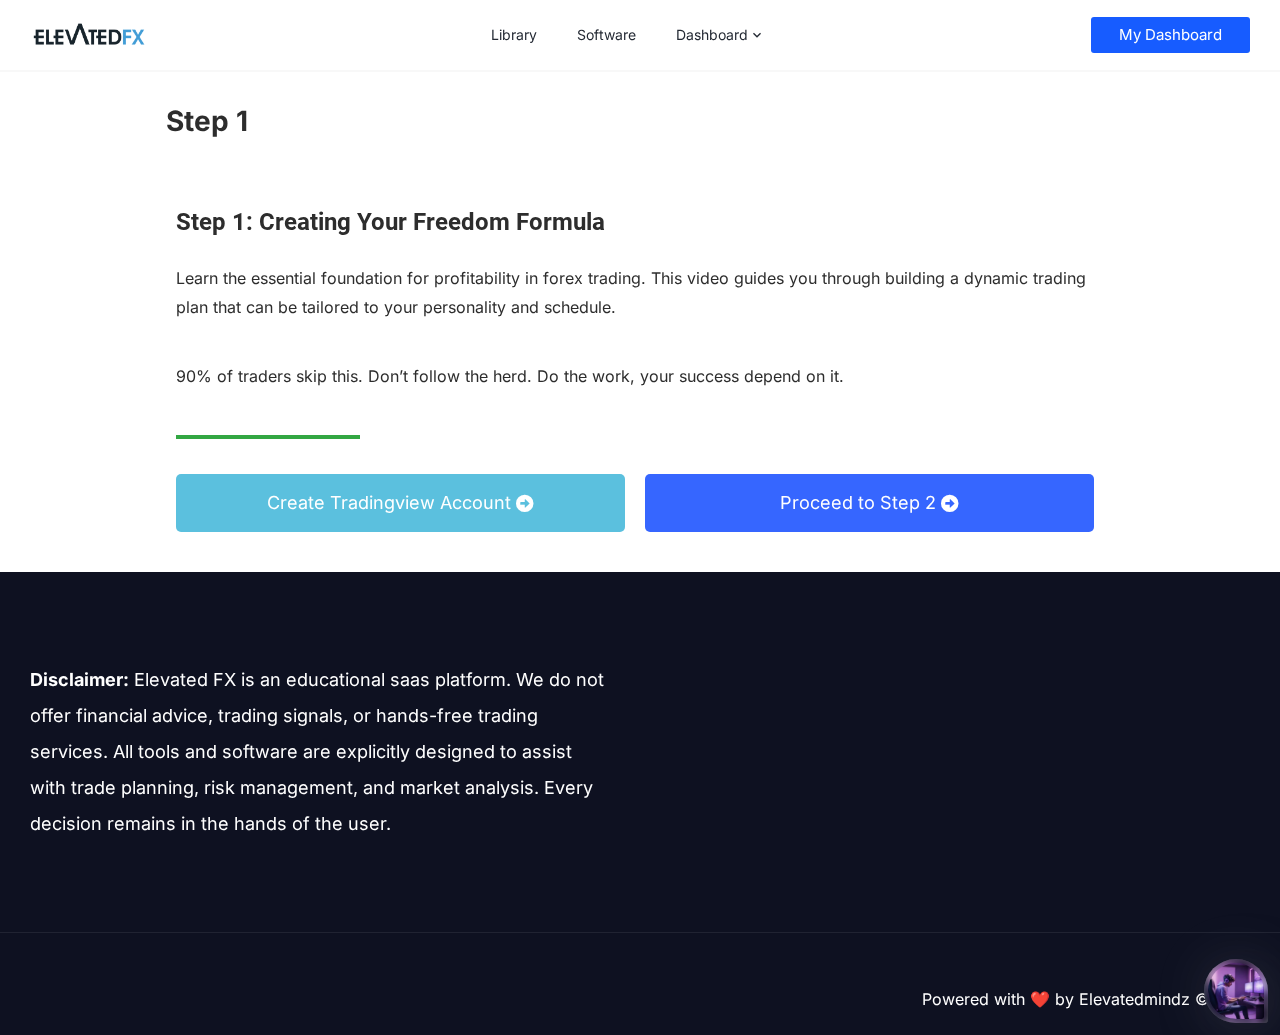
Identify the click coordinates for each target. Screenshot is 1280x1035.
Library (514, 34)
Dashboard (712, 34)
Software (606, 34)
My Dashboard (1170, 34)
